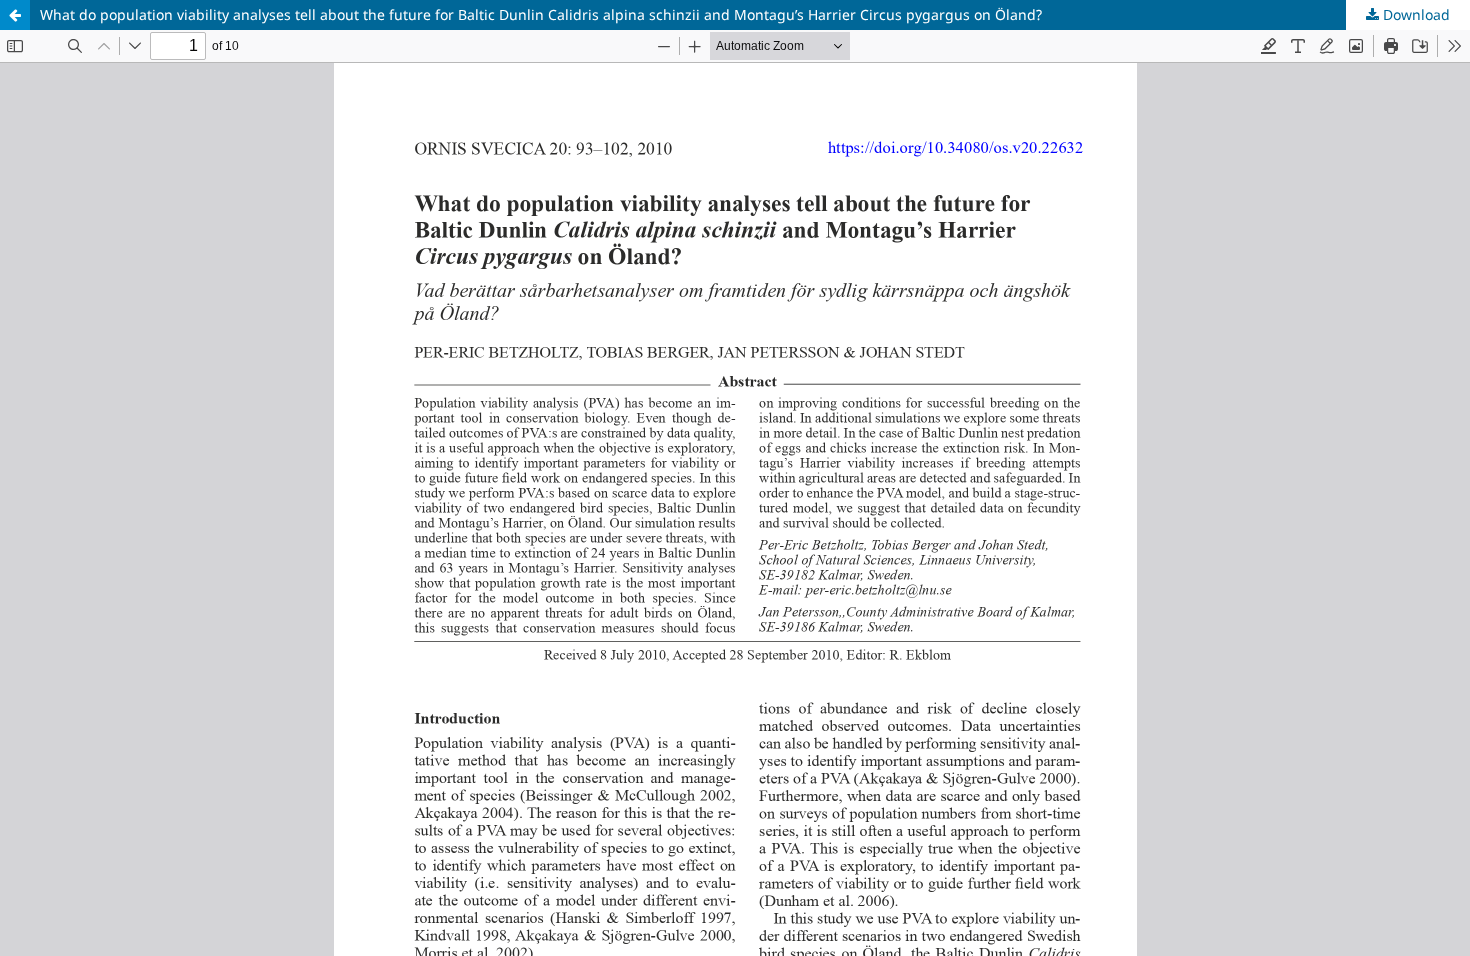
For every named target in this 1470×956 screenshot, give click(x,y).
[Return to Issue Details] (15, 15)
